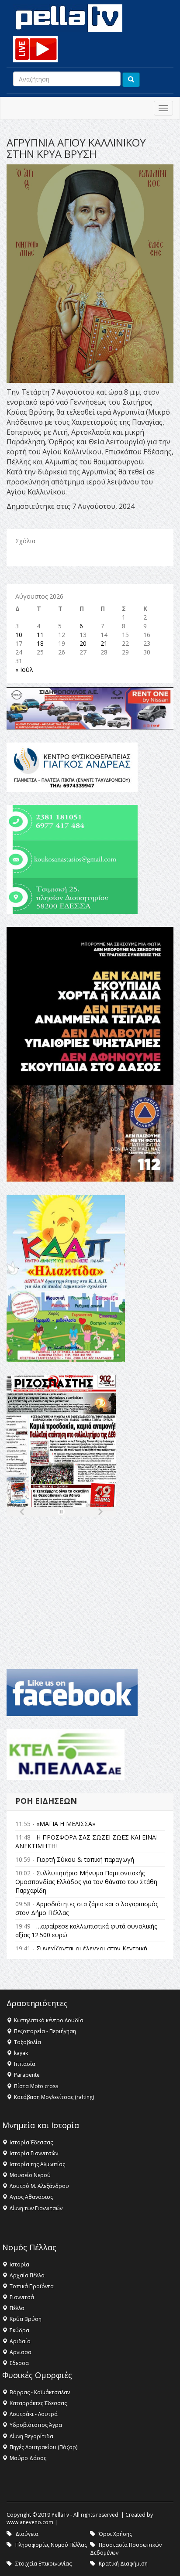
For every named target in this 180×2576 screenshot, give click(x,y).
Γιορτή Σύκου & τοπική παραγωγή (85, 1859)
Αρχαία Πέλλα (27, 2275)
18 (40, 643)
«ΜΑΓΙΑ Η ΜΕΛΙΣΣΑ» (66, 1824)
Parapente (27, 2075)
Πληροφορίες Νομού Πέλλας (51, 2545)
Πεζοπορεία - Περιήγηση (45, 2031)
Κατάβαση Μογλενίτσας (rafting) (54, 2097)
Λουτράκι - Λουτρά (34, 2414)
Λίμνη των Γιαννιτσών (36, 2208)
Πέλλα (17, 2308)
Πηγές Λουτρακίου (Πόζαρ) (43, 2447)
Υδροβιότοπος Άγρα (36, 2425)
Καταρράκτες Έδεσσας (38, 2403)
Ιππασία (25, 2064)
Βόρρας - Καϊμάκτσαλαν (40, 2392)
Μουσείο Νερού (30, 2175)
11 (40, 635)
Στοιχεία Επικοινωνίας (43, 2564)
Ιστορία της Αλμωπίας (37, 2164)
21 (104, 643)
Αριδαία (20, 2341)
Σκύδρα (19, 2330)
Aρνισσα (21, 2352)
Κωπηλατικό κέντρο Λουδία (49, 2020)
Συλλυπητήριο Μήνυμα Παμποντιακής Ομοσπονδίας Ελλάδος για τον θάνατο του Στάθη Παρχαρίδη (86, 1882)
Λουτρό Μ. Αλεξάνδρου (39, 2186)
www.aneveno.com (30, 2522)
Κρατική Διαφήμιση (123, 2564)
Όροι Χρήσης (115, 2534)
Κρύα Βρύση (26, 2319)
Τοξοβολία (28, 2042)
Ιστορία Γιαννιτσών (34, 2153)
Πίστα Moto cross (36, 2086)
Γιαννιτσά (22, 2297)
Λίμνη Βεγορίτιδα (31, 2436)
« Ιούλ (24, 670)
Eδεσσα (19, 2363)
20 (83, 643)
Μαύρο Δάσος (28, 2458)
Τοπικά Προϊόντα (32, 2286)
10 (19, 635)
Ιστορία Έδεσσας (31, 2142)
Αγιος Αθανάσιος (31, 2197)
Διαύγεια (27, 2534)
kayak (21, 2053)
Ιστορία (19, 2264)
